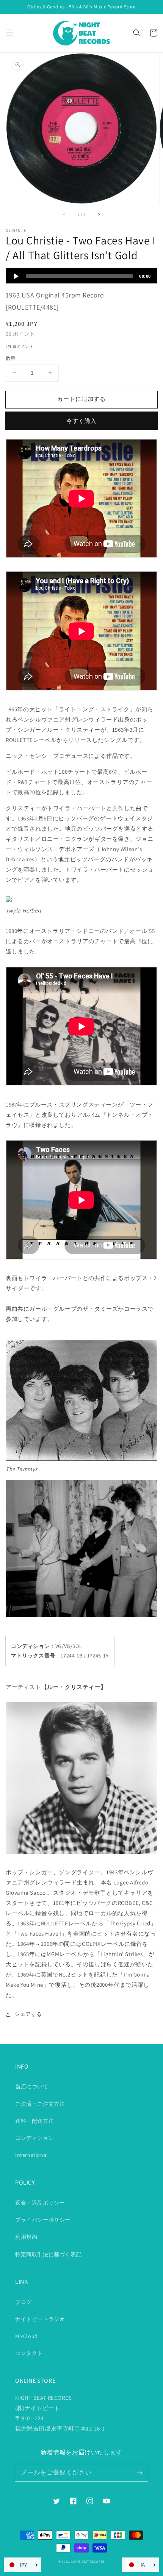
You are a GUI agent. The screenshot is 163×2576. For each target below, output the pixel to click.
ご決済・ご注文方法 (40, 2104)
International (32, 2155)
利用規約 (26, 2237)
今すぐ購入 (81, 421)
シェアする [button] (28, 2014)
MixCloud (27, 2336)
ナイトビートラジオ (40, 2319)
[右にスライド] (99, 214)
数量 (11, 358)
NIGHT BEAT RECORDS (88, 2561)
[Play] (16, 276)
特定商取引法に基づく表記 (48, 2254)
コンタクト (29, 2353)
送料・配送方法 (34, 2121)
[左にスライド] (64, 214)
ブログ (24, 2302)
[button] (9, 33)
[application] (81, 276)
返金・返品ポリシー (40, 2203)
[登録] (139, 2473)
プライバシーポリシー (43, 2220)
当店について (32, 2086)
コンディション (34, 2138)
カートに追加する (81, 399)
